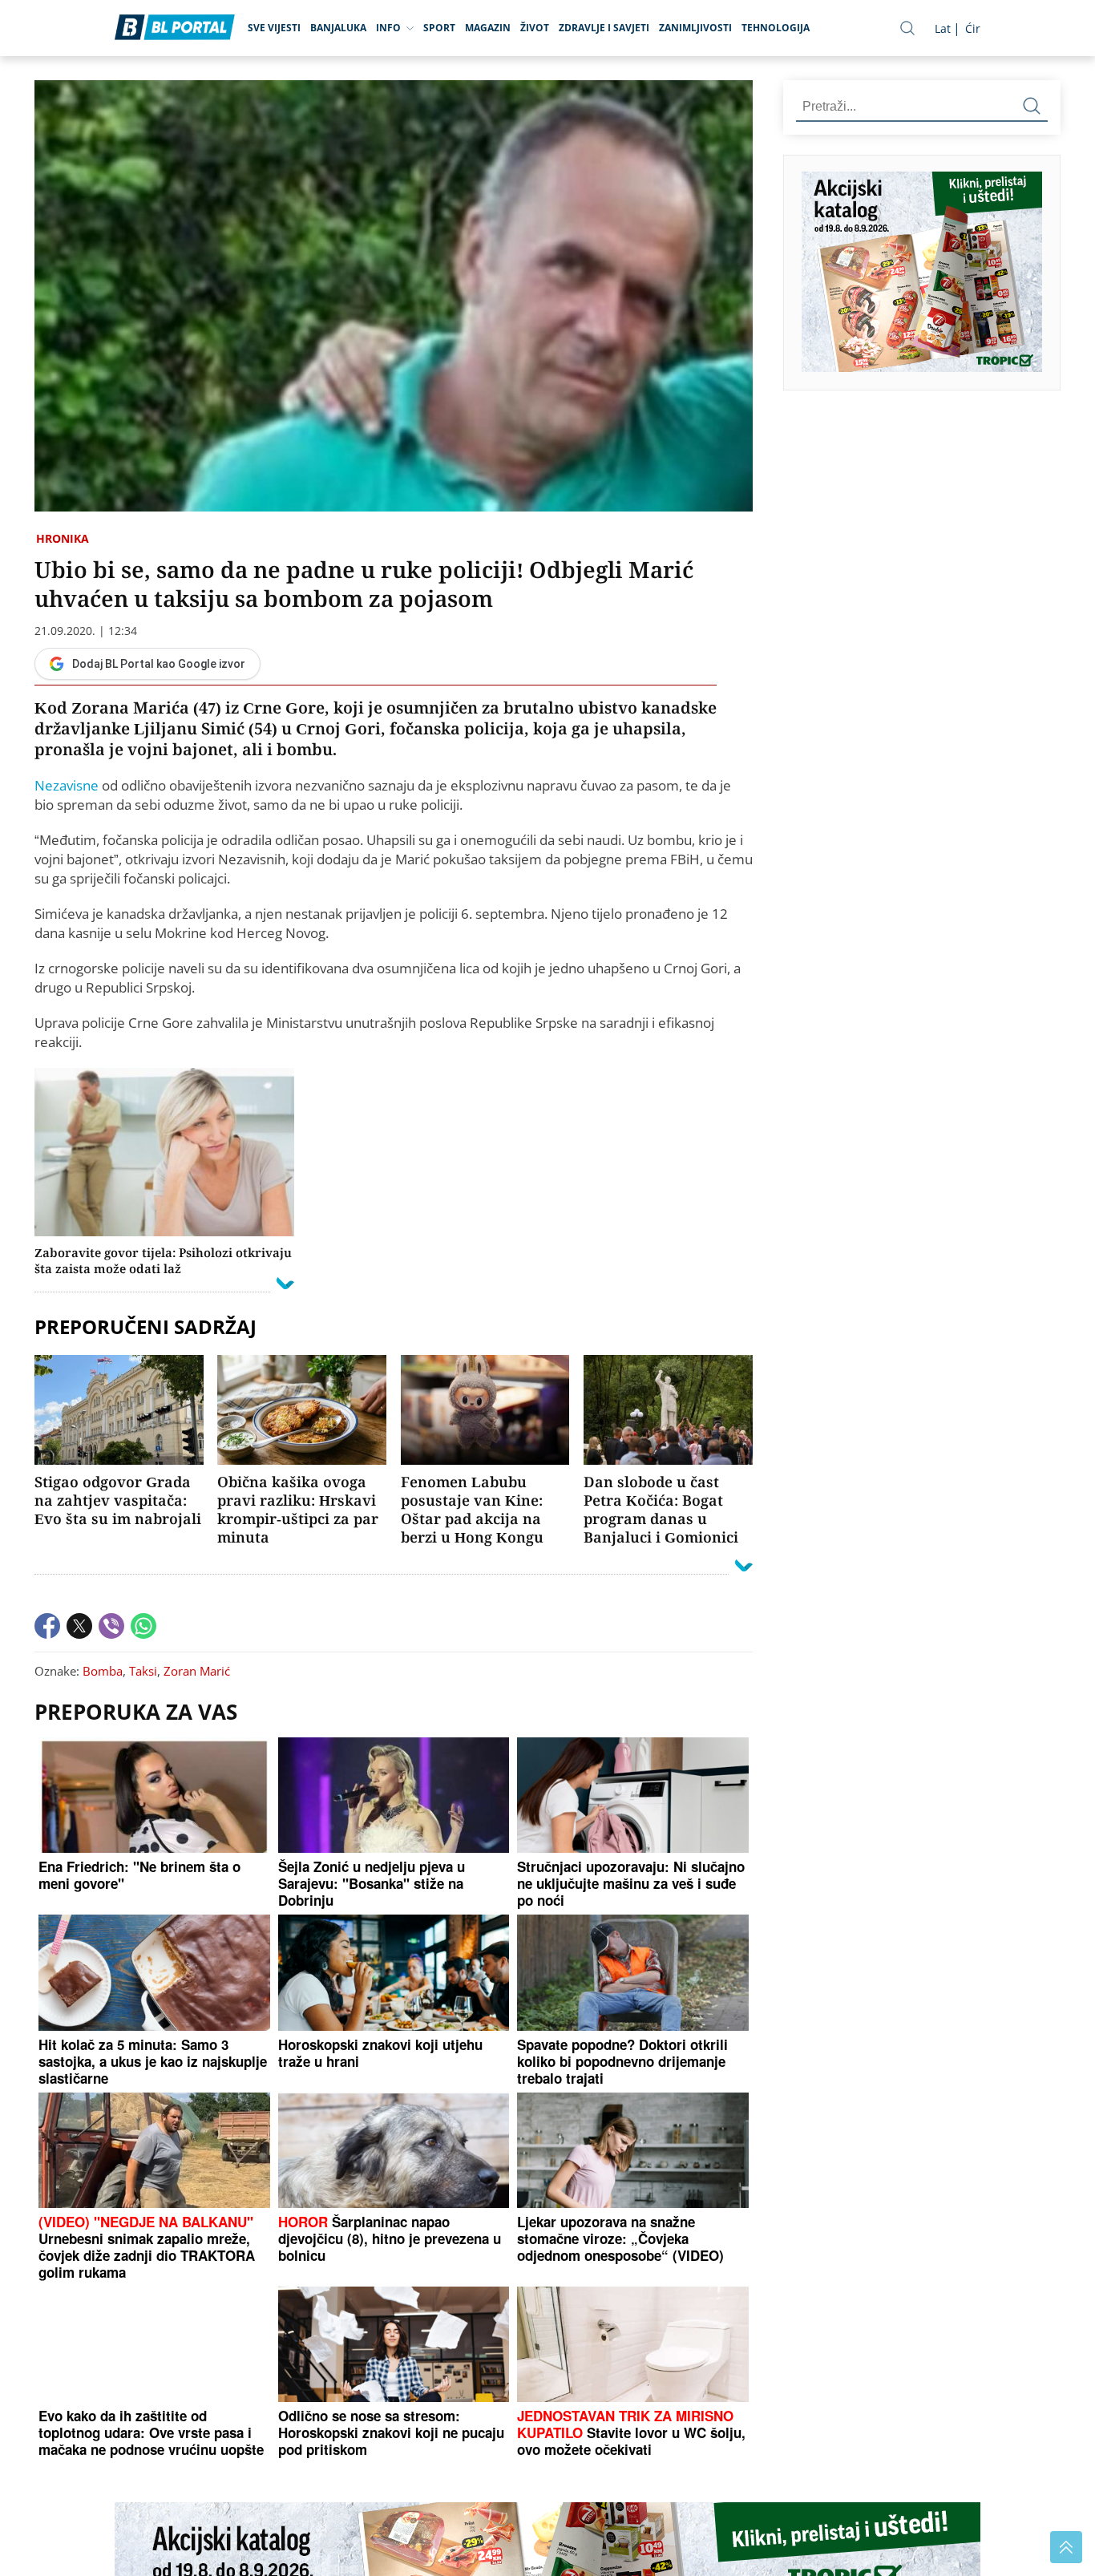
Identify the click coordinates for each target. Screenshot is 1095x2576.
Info (388, 28)
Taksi (143, 1671)
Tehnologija (776, 28)
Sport (439, 28)
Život (535, 28)
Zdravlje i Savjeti (604, 28)
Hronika (63, 538)
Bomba (103, 1671)
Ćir (973, 28)
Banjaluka (338, 28)
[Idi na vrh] (1066, 2547)
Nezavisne (67, 785)
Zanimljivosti (695, 28)
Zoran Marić (197, 1671)
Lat (943, 28)
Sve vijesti (274, 28)
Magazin (488, 28)
